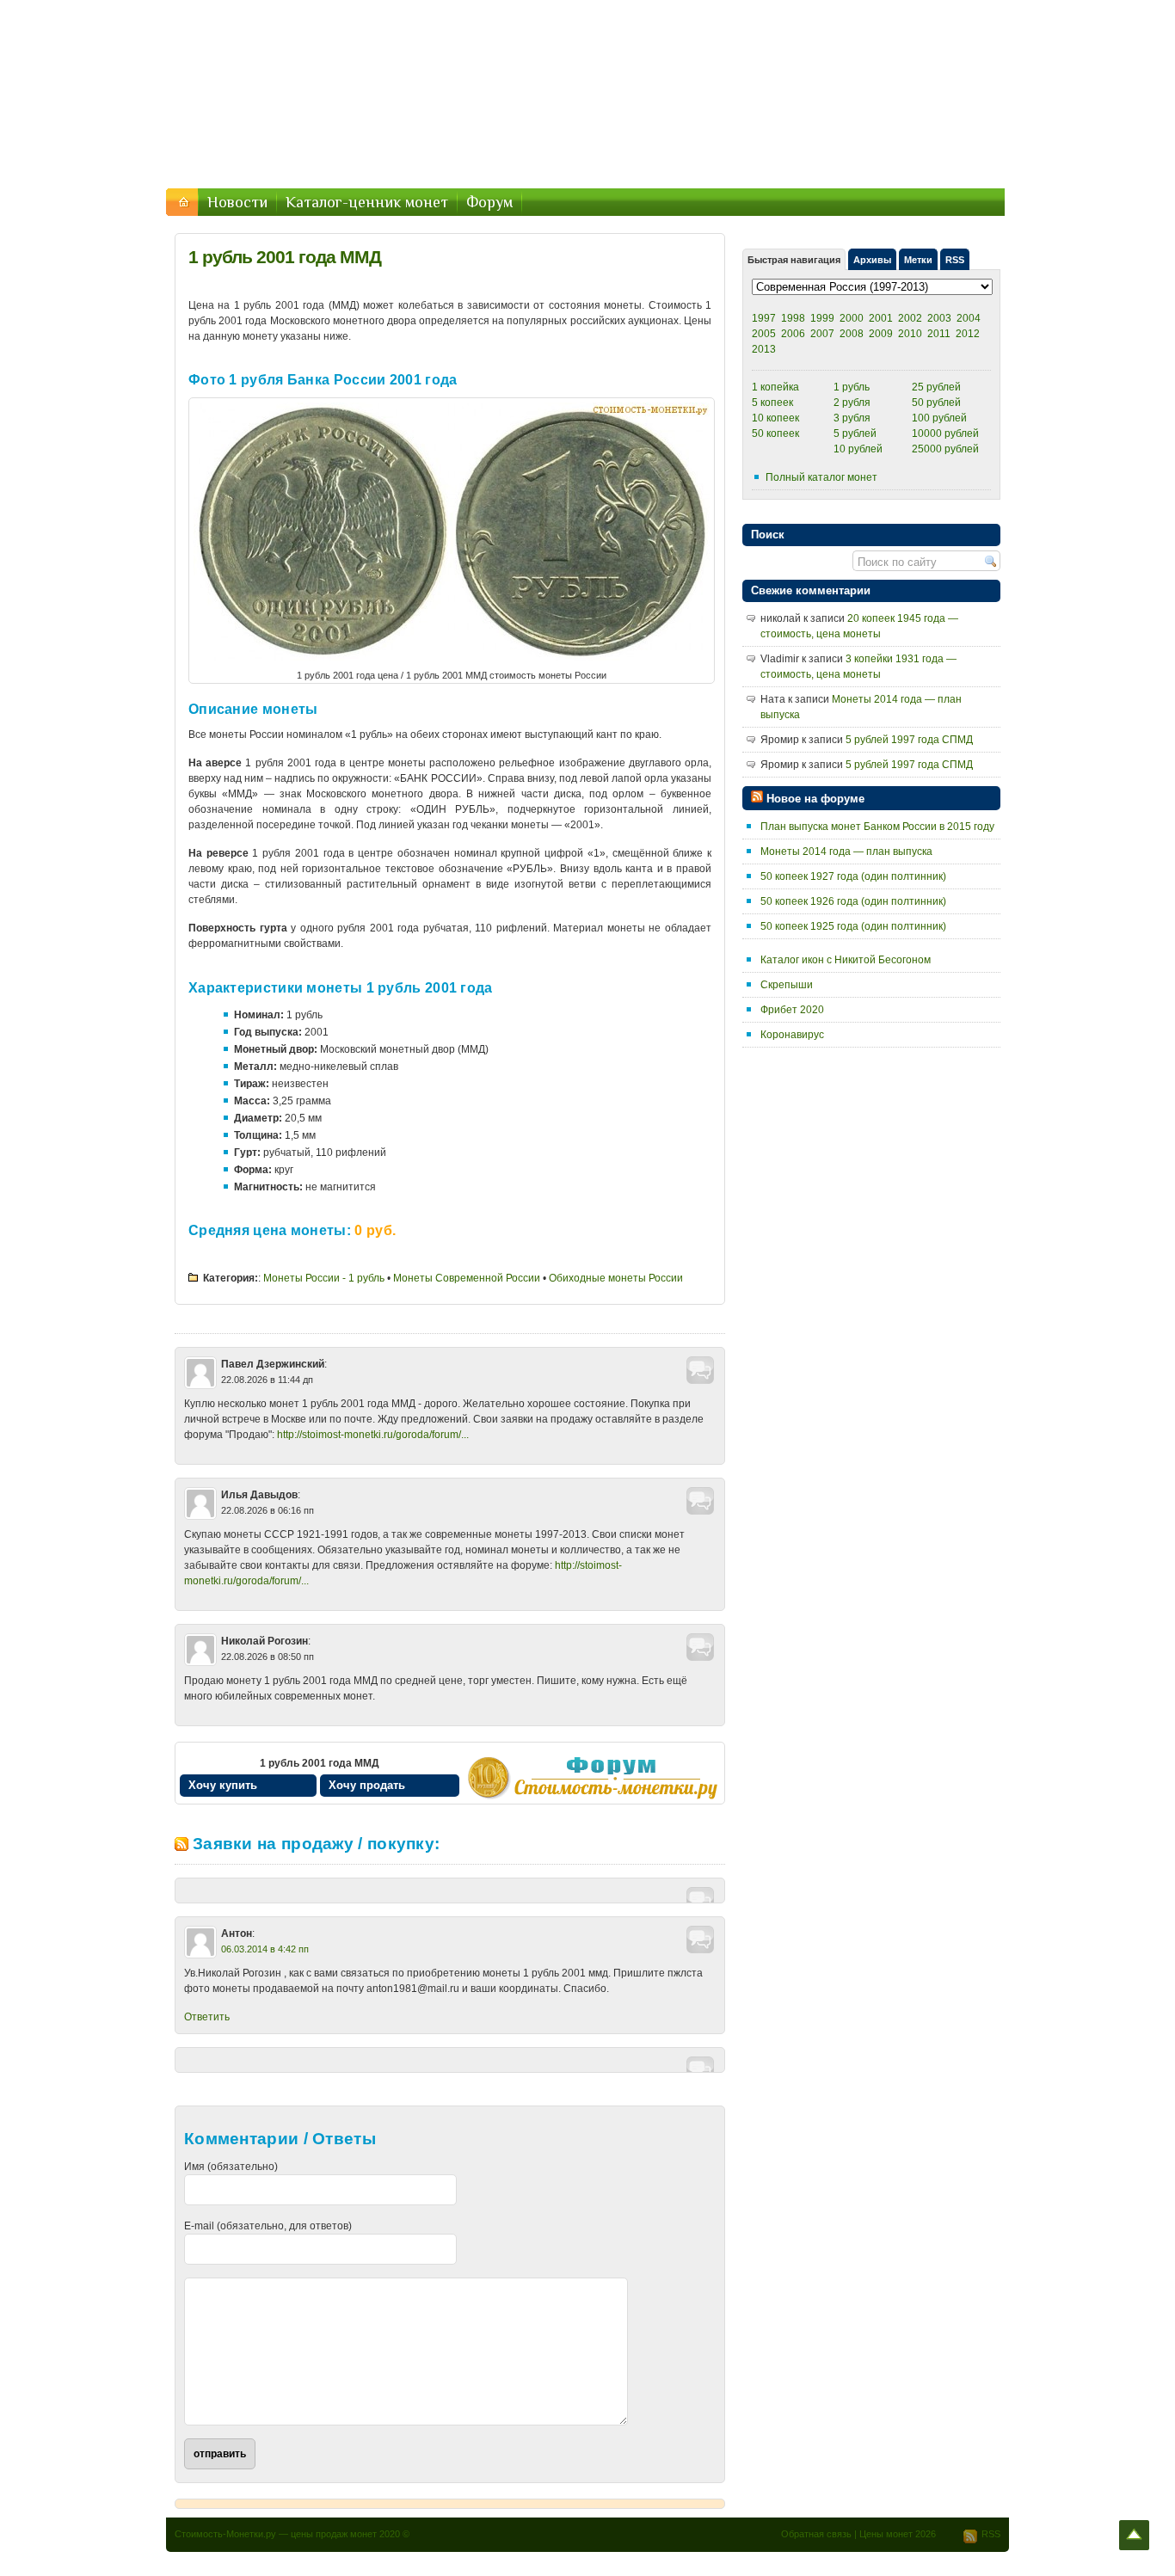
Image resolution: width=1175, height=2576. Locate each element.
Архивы (872, 260)
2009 (881, 334)
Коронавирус (792, 1035)
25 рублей (936, 387)
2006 (793, 334)
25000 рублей (945, 449)
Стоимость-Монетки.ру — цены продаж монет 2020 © (292, 2534)
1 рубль (852, 387)
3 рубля (852, 418)
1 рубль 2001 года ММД (285, 257)
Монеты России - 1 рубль (324, 1278)
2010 (910, 334)
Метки (918, 260)
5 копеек (772, 403)
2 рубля (852, 403)
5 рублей (855, 433)
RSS (955, 260)
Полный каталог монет (821, 477)
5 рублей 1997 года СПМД (909, 740)
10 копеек (775, 418)
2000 (852, 318)
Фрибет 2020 (792, 1010)
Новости (237, 202)
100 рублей (939, 418)
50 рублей (936, 403)
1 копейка (775, 387)
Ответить (207, 2017)
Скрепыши (787, 985)
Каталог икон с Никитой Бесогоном (846, 960)
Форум (489, 202)
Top (1134, 2535)
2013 (764, 349)
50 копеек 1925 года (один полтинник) (853, 926)
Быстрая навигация (794, 260)
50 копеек (775, 433)
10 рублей (858, 449)
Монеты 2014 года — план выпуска (846, 851)
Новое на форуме (815, 799)
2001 (881, 318)
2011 (939, 334)
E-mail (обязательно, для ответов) (268, 2226)
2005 (764, 334)
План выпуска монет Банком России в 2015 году (877, 827)
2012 (968, 334)
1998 (793, 318)
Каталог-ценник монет (367, 202)
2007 (822, 334)
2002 (910, 318)
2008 (852, 334)
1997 (764, 318)
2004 (969, 318)
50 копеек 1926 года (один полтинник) (853, 901)
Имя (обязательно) (231, 2167)
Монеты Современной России (467, 1278)
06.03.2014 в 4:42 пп (265, 1949)
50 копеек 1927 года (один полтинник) (853, 876)
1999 (822, 318)
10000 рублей (945, 433)
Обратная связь (816, 2534)
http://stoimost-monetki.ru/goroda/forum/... (373, 1435)
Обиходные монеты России (616, 1278)
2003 (939, 318)
